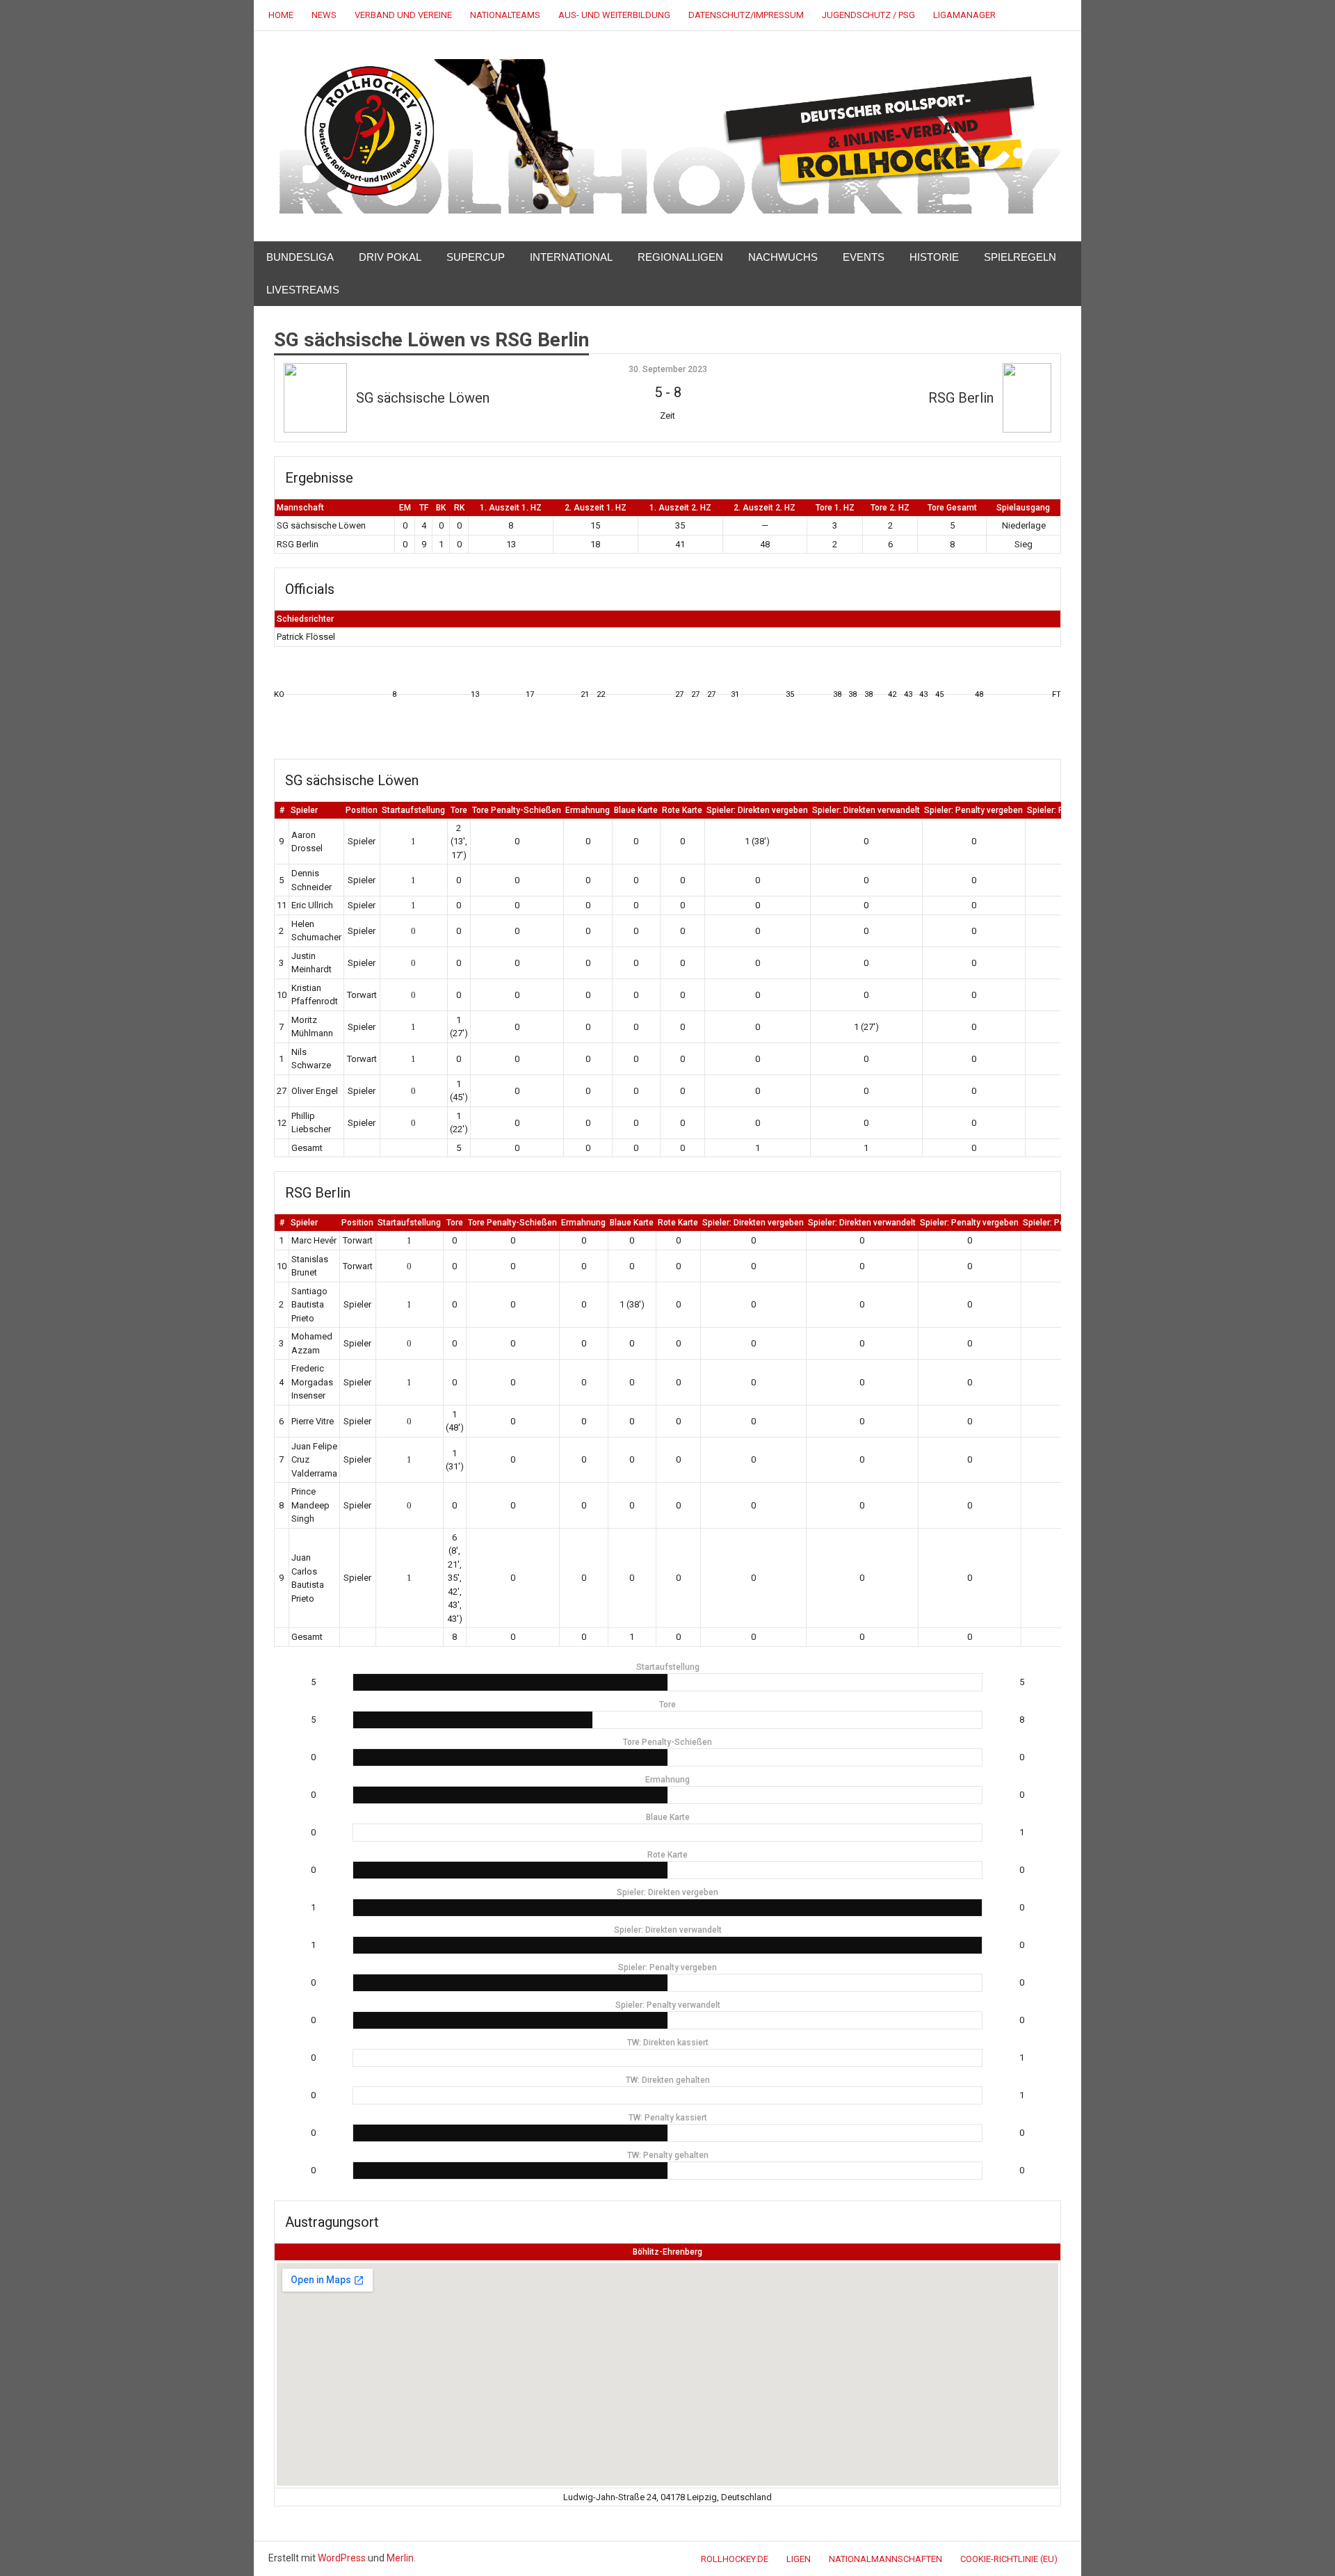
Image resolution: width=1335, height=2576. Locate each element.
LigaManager (964, 15)
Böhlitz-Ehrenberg (667, 2252)
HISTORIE (934, 257)
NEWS (324, 15)
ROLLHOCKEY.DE (735, 2559)
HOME (281, 15)
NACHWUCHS (783, 257)
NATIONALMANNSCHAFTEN (885, 2559)
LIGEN (799, 2559)
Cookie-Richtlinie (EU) (1009, 2559)
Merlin (400, 2558)
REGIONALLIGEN (680, 257)
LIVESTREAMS (303, 290)
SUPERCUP (476, 257)
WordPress (342, 2558)
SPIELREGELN (1020, 257)
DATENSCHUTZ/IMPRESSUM (746, 15)
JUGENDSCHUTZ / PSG (868, 15)
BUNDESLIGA (300, 257)
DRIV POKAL (390, 257)
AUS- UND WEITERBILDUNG (614, 15)
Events (864, 257)
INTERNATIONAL (571, 257)
